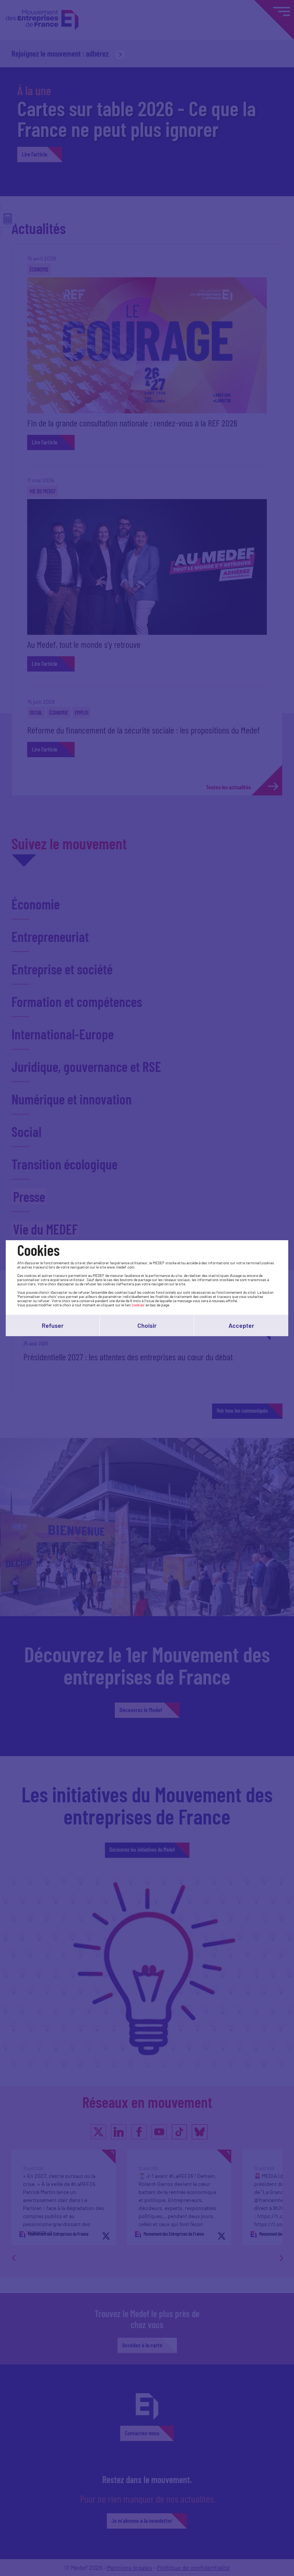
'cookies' (138, 1305)
